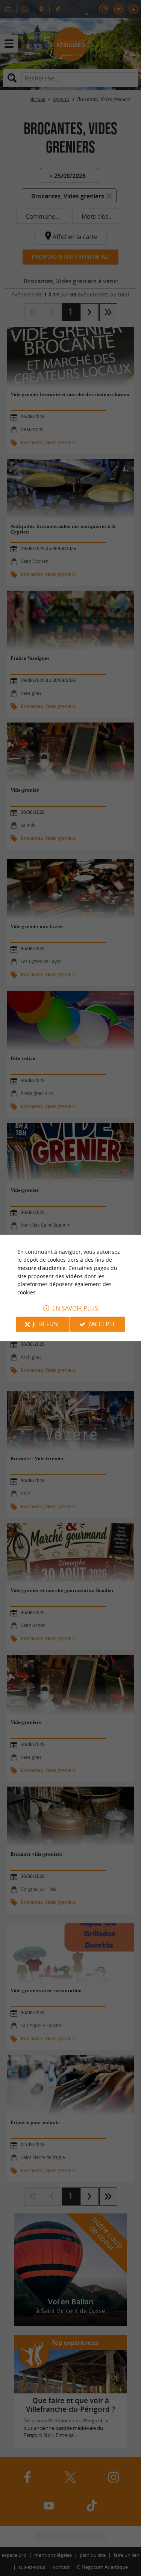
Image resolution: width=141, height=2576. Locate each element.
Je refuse (47, 1324)
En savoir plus (75, 1309)
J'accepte (102, 1324)
